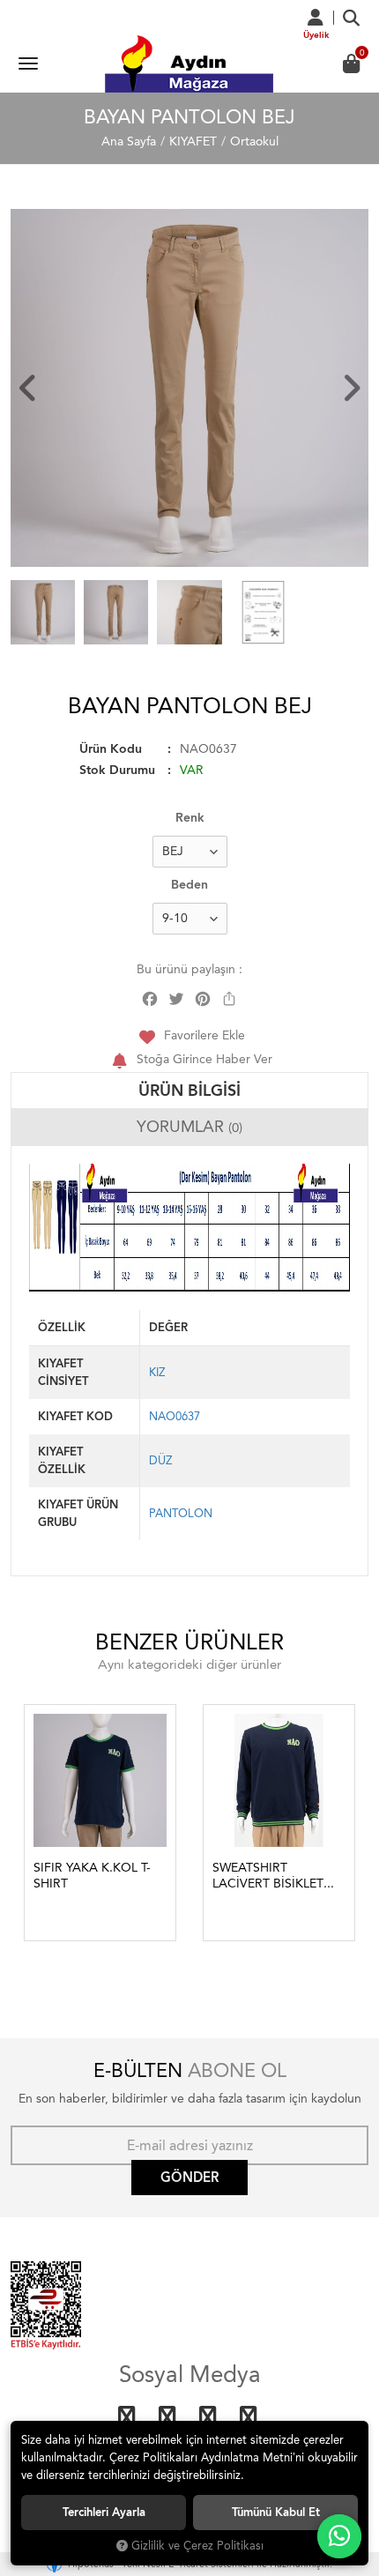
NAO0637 (175, 1416)
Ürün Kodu (111, 749)
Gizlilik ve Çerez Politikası (197, 2546)
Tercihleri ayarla (104, 2512)
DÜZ (160, 1460)
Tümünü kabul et (276, 2512)
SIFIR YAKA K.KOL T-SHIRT (92, 1876)
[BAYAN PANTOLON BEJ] (189, 388)
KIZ (157, 1372)
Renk (190, 818)
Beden (189, 885)
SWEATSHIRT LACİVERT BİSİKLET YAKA (268, 1876)
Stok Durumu (117, 770)
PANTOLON (181, 1513)
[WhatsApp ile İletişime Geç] (339, 2536)
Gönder (189, 2178)
